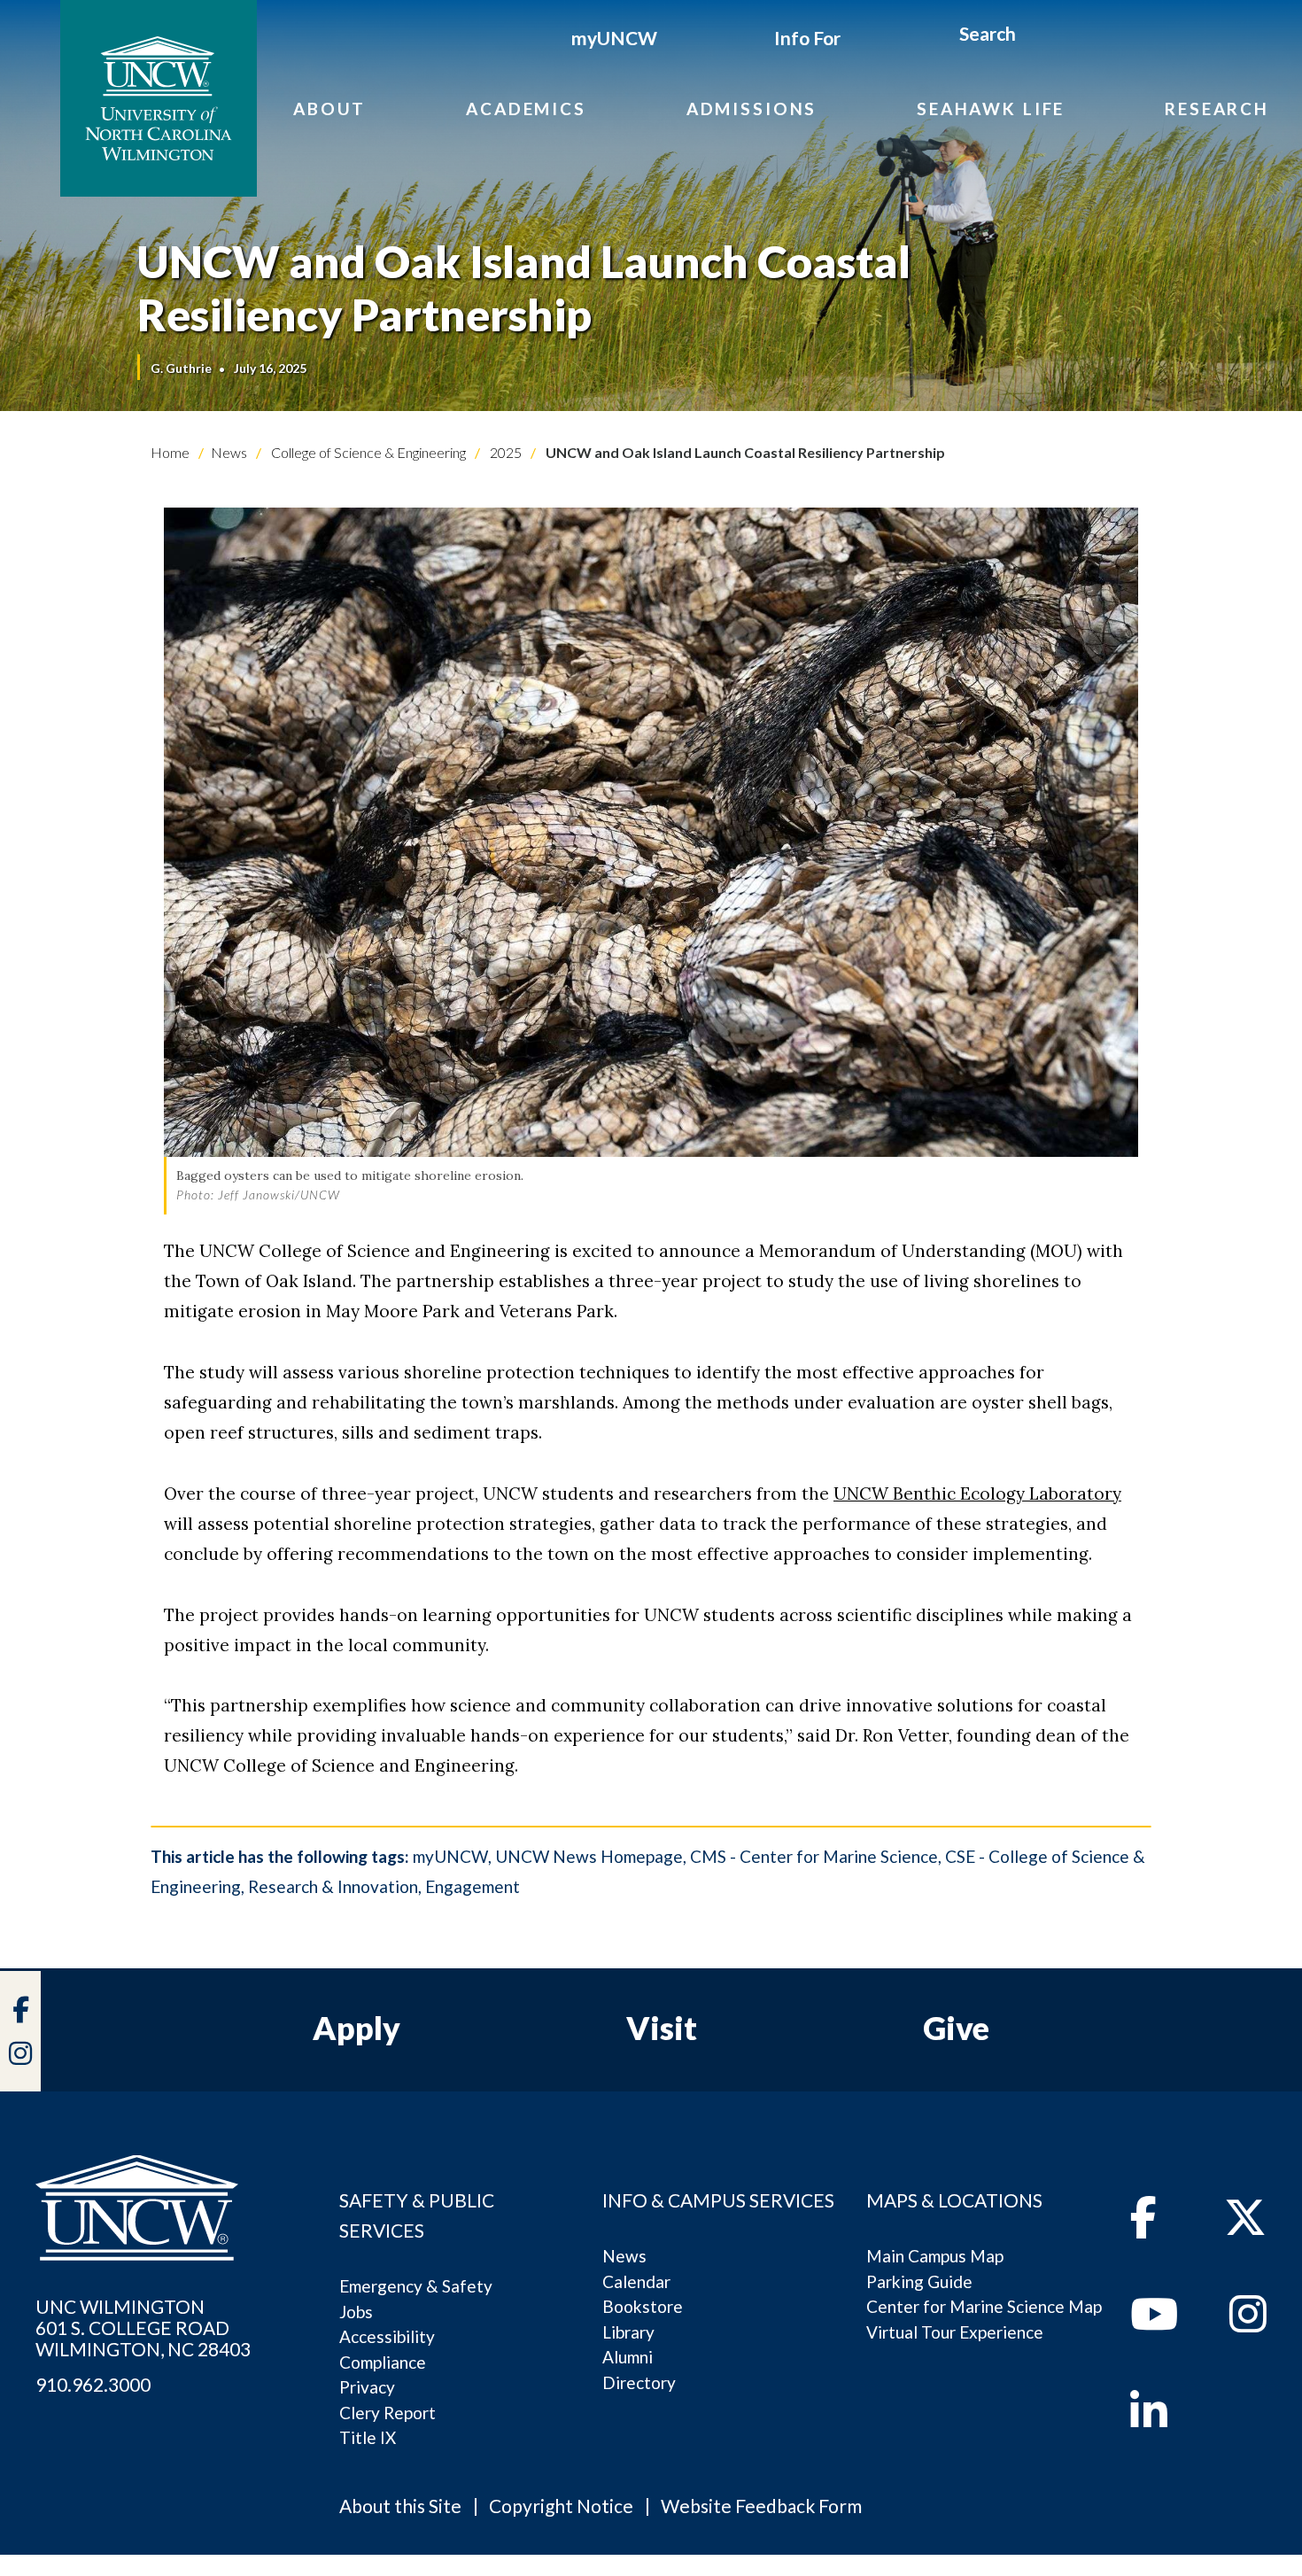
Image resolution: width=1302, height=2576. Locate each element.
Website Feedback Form (761, 2506)
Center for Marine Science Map (984, 2306)
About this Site (400, 2506)
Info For (807, 38)
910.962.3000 (93, 2385)
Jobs (356, 2312)
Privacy (367, 2387)
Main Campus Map (935, 2256)
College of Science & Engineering (367, 452)
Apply (356, 2028)
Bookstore (643, 2306)
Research (1217, 109)
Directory (639, 2382)
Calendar (636, 2281)
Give (956, 2028)
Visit (662, 2028)
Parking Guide (919, 2281)
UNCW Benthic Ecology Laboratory (977, 1494)
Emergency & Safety (416, 2286)
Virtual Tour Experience (955, 2332)
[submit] (1036, 36)
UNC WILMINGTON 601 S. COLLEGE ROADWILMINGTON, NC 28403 (143, 2328)
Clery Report (387, 2413)
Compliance (383, 2362)
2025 (504, 452)
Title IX (368, 2437)
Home (170, 452)
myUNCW (614, 38)
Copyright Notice (561, 2506)
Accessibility (387, 2336)
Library (628, 2332)
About (329, 109)
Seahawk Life (991, 109)
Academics (526, 109)
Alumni (628, 2357)
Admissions (752, 109)
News (229, 452)
